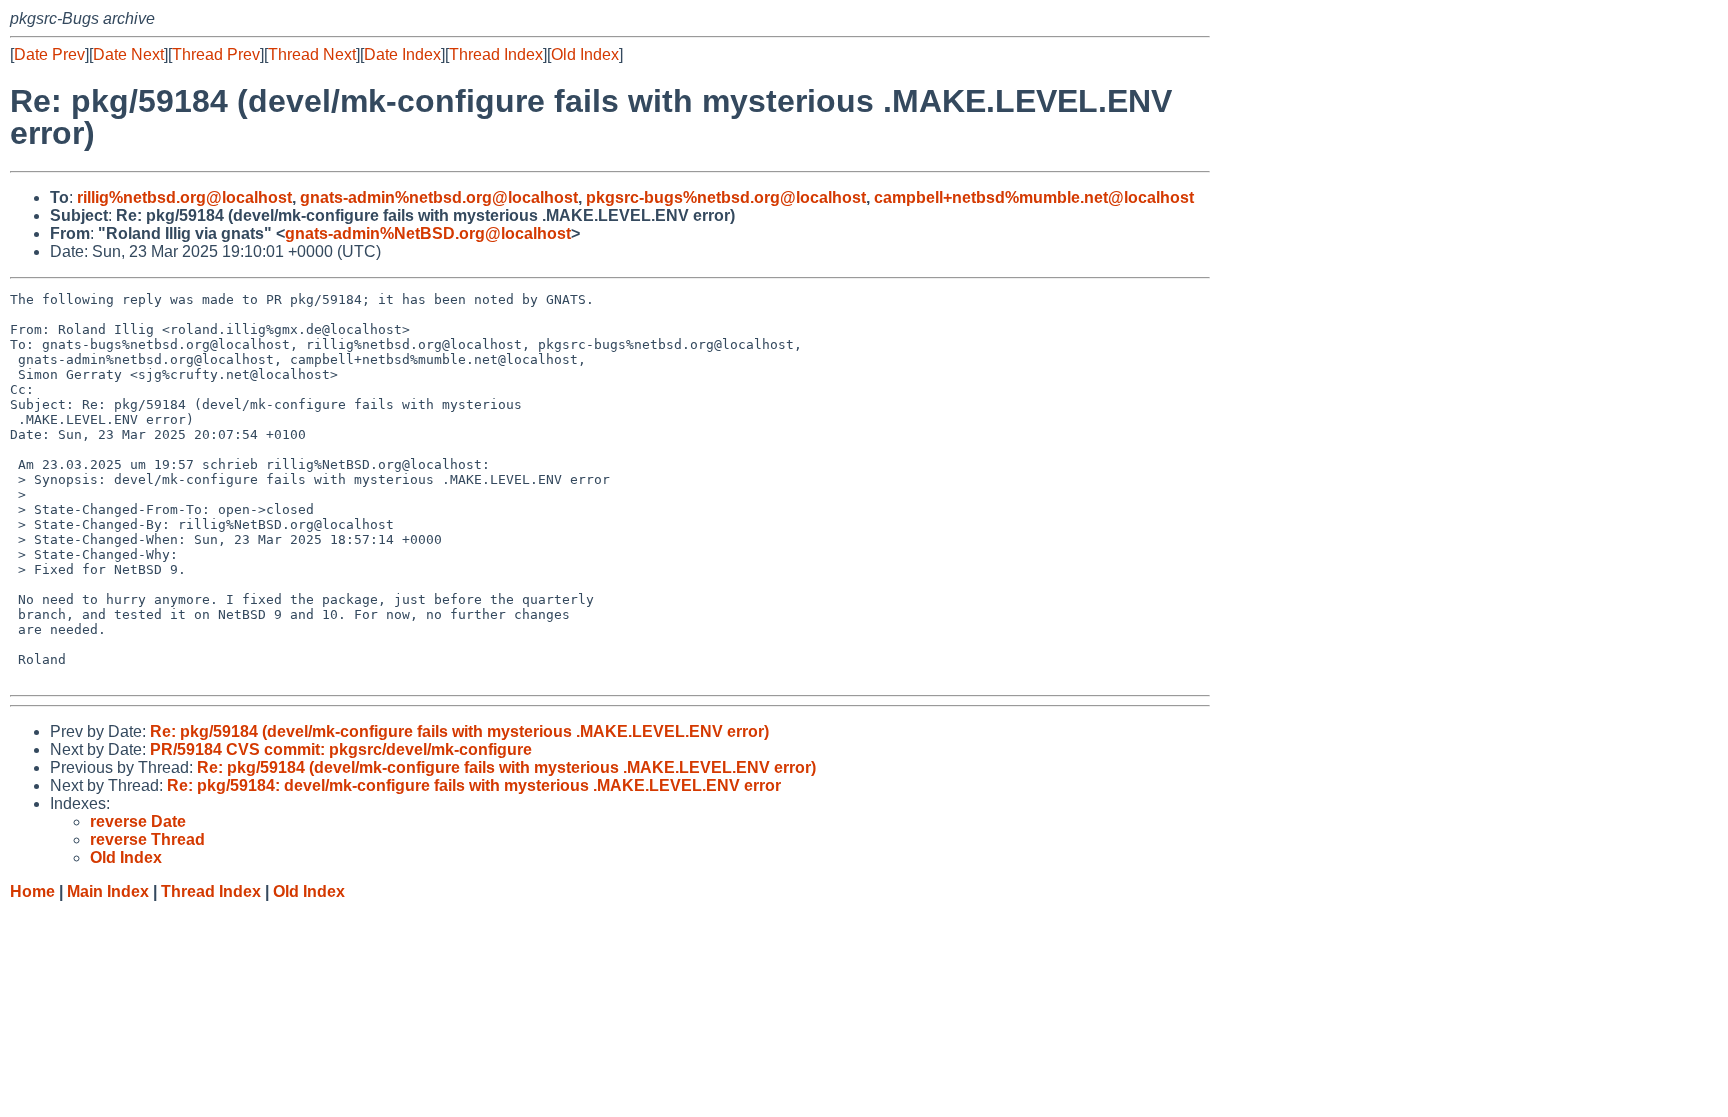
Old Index (585, 54)
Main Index (108, 891)
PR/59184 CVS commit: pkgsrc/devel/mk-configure (341, 749)
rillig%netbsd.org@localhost (184, 197)
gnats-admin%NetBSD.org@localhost (428, 233)
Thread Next (312, 54)
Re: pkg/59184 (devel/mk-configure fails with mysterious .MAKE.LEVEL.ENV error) (459, 731)
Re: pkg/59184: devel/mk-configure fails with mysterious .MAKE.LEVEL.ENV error (474, 785)
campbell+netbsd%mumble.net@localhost (1034, 197)
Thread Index (496, 54)
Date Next (128, 54)
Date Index (402, 54)
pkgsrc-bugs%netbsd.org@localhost (726, 197)
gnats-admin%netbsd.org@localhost (439, 197)
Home (32, 891)
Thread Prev (216, 54)
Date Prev (49, 54)
